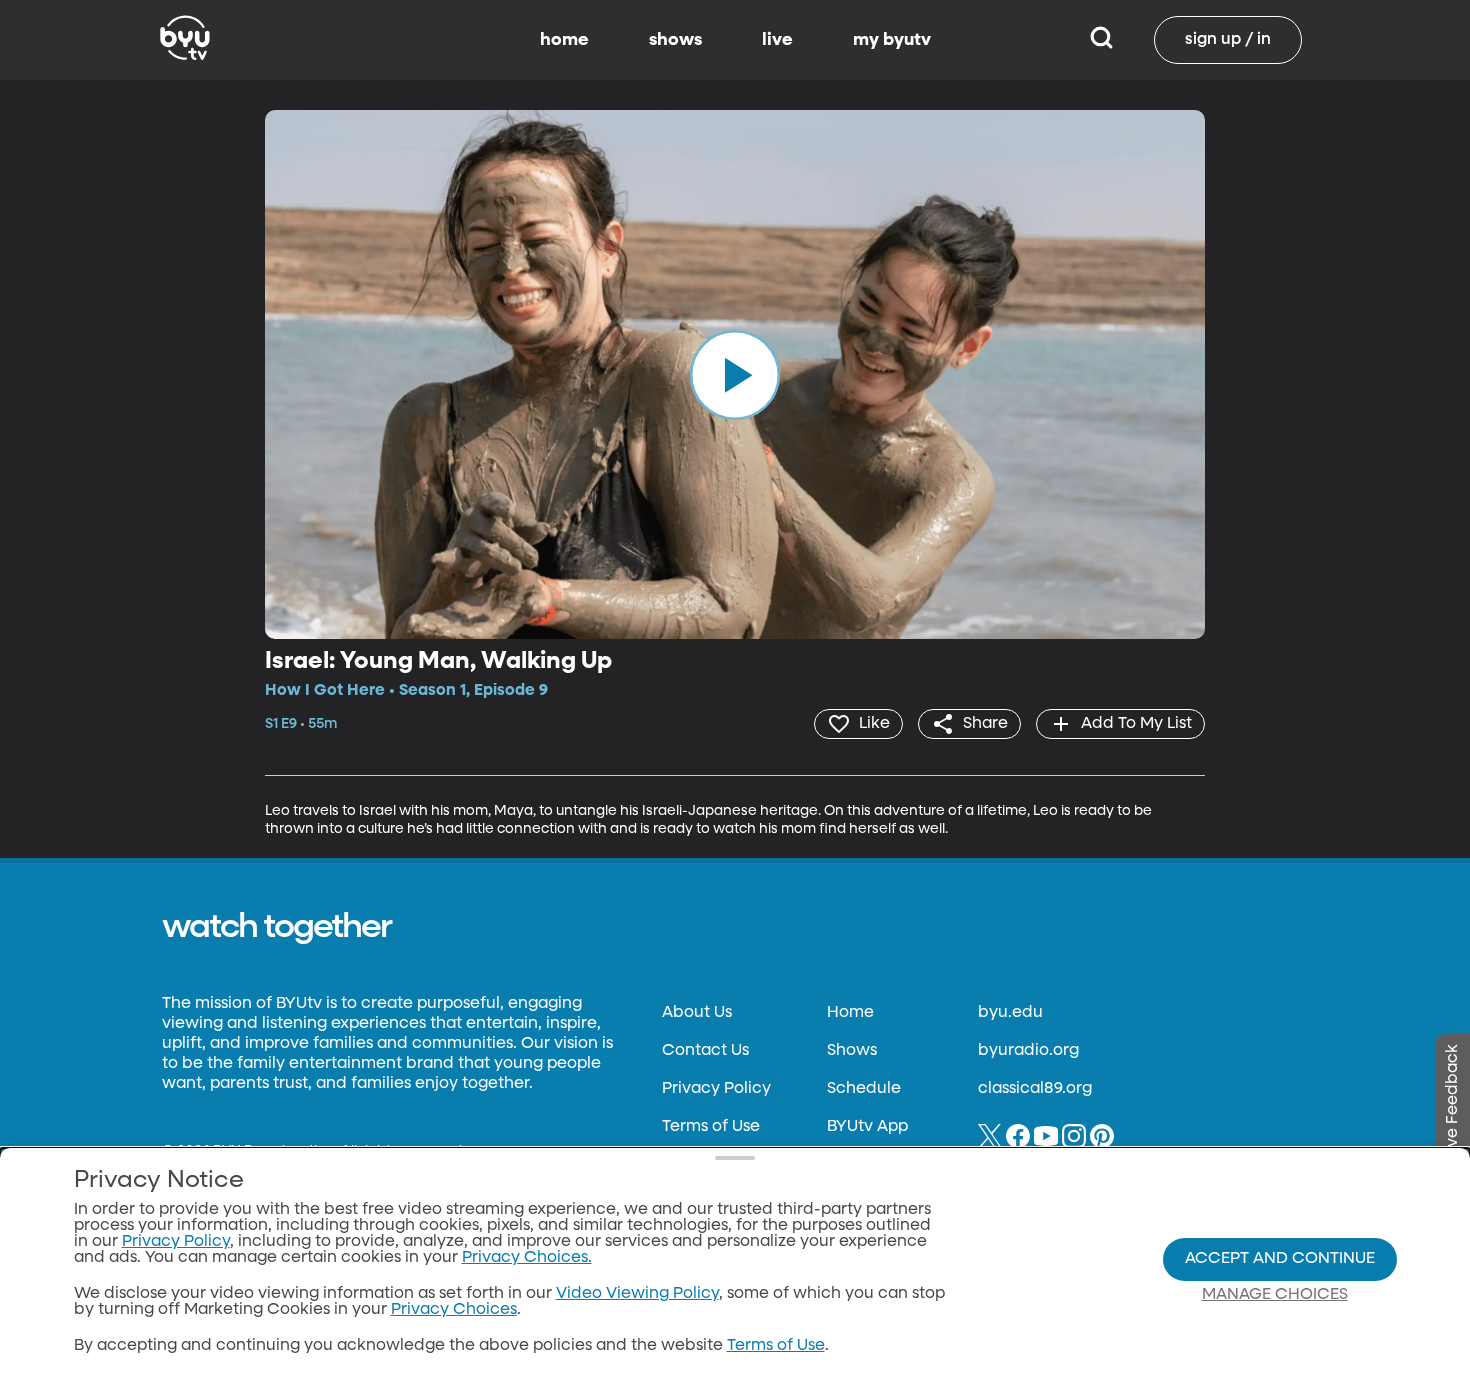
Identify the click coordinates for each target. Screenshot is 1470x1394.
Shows (852, 1051)
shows (675, 40)
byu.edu (1010, 1013)
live (777, 40)
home (564, 40)
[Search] (1101, 40)
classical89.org (1035, 1089)
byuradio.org (1028, 1051)
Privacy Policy (716, 1089)
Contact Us (705, 1051)
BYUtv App (867, 1127)
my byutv (892, 40)
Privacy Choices (454, 1310)
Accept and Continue (1280, 1259)
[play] (735, 374)
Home (850, 1013)
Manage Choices (1275, 1295)
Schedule (864, 1089)
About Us (697, 1013)
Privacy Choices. (527, 1258)
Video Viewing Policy (637, 1294)
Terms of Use (711, 1127)
